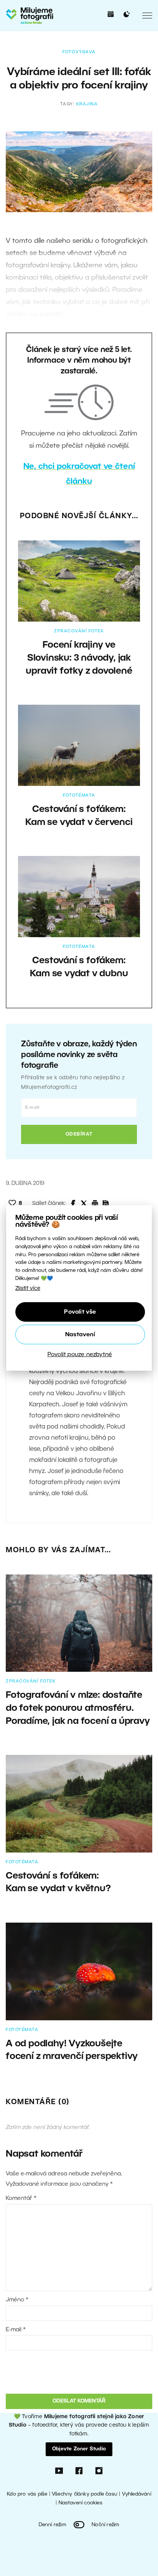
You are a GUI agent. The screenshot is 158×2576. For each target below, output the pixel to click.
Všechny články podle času (85, 2494)
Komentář (21, 2198)
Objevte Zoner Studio (79, 2449)
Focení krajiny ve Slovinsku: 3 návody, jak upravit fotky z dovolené (79, 658)
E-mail (16, 2330)
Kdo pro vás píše (27, 2494)
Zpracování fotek (79, 631)
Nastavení (80, 1335)
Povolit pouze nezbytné (80, 1355)
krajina (87, 104)
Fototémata (79, 795)
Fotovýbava (79, 52)
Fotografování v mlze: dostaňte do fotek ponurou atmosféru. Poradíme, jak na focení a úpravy (78, 1708)
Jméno (17, 2300)
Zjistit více (28, 1289)
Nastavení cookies (81, 2503)
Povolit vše (80, 1312)
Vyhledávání (137, 2494)
